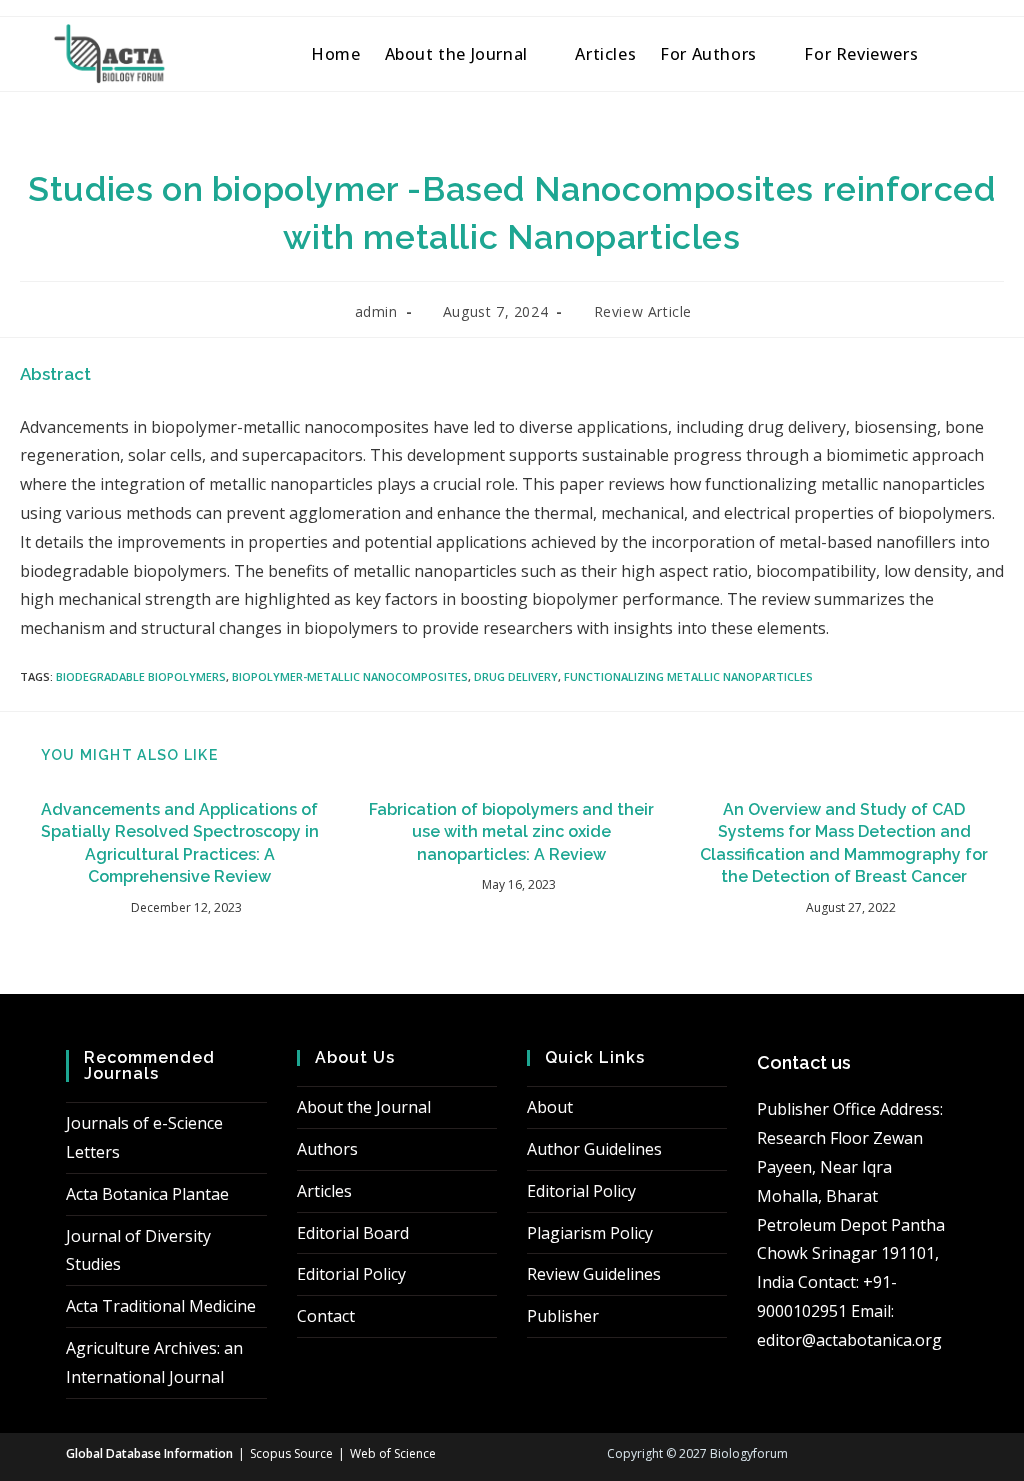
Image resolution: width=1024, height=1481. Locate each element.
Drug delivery (516, 676)
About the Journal (364, 1107)
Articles (324, 1191)
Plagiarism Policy (590, 1233)
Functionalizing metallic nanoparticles (688, 676)
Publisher (563, 1316)
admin (376, 311)
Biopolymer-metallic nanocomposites (350, 676)
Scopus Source (291, 1453)
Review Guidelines (594, 1274)
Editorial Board (353, 1233)
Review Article (643, 311)
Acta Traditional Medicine (161, 1306)
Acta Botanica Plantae (147, 1194)
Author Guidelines (594, 1149)
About (550, 1107)
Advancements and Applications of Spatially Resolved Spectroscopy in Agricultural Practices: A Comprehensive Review (180, 843)
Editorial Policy (351, 1274)
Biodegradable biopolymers (141, 676)
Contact (326, 1316)
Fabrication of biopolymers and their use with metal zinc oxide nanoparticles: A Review (511, 832)
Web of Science (393, 1453)
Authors (327, 1149)
